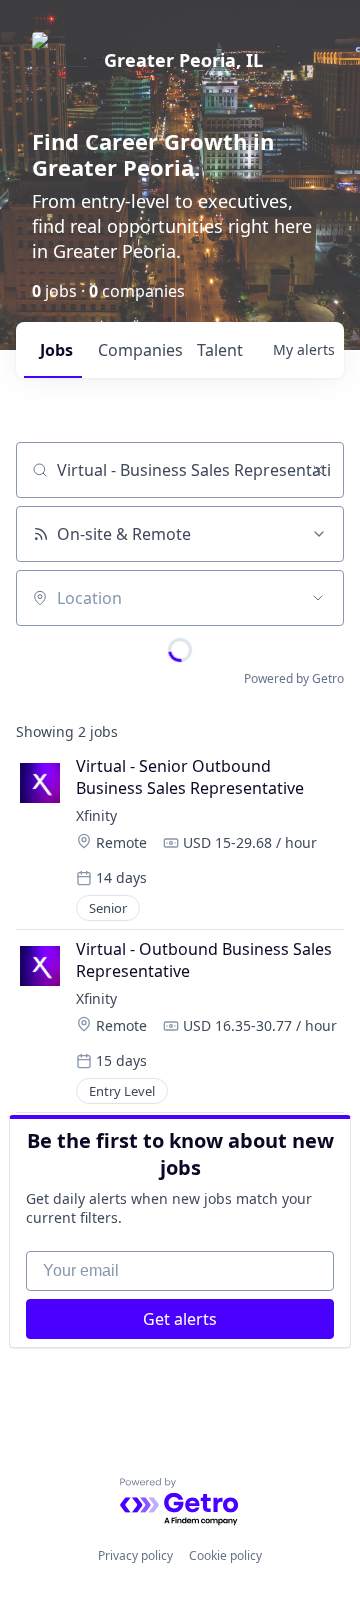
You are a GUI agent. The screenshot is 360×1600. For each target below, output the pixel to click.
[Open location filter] (318, 598)
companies (139, 350)
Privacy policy (135, 1555)
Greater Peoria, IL (183, 60)
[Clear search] (318, 470)
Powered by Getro (294, 678)
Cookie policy (225, 1555)
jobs (56, 350)
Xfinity (96, 815)
